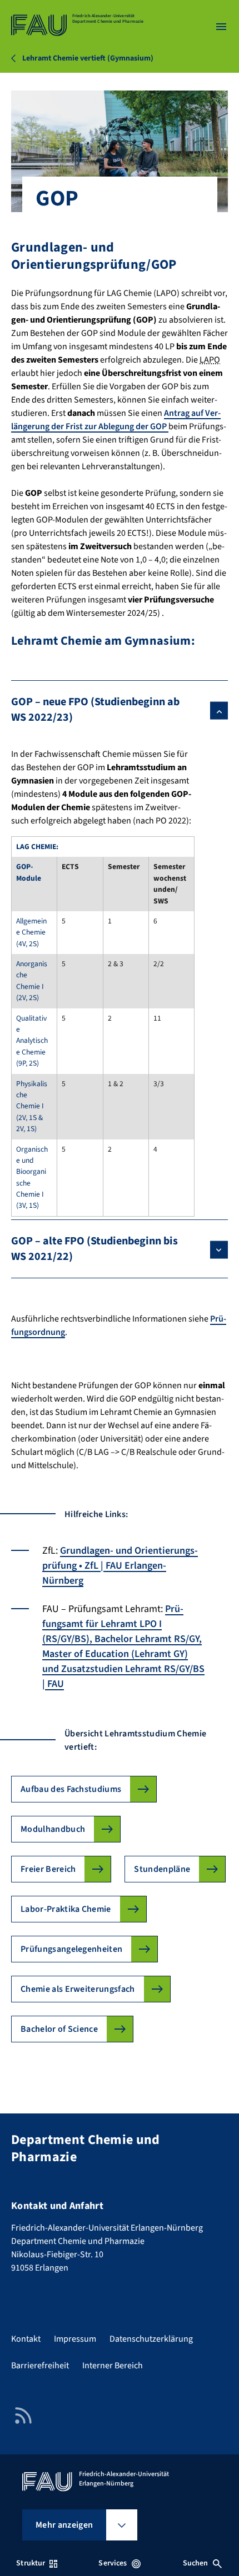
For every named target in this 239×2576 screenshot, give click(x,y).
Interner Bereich (113, 2366)
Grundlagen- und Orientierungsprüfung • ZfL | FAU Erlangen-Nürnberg (120, 1566)
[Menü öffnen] (221, 27)
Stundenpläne (162, 1869)
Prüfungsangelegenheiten (71, 1949)
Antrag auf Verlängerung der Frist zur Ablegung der (116, 420)
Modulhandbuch (53, 1829)
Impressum (75, 2339)
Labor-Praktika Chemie (66, 1909)
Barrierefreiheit (40, 2366)
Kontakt (26, 2339)
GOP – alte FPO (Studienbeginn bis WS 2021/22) (94, 1249)
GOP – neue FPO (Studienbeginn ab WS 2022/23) (95, 710)
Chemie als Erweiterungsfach (78, 1989)
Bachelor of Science (59, 2029)
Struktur (31, 2563)
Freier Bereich (48, 1869)
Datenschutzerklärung (151, 2339)
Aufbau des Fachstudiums (71, 1789)
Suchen (196, 2563)
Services (113, 2563)
